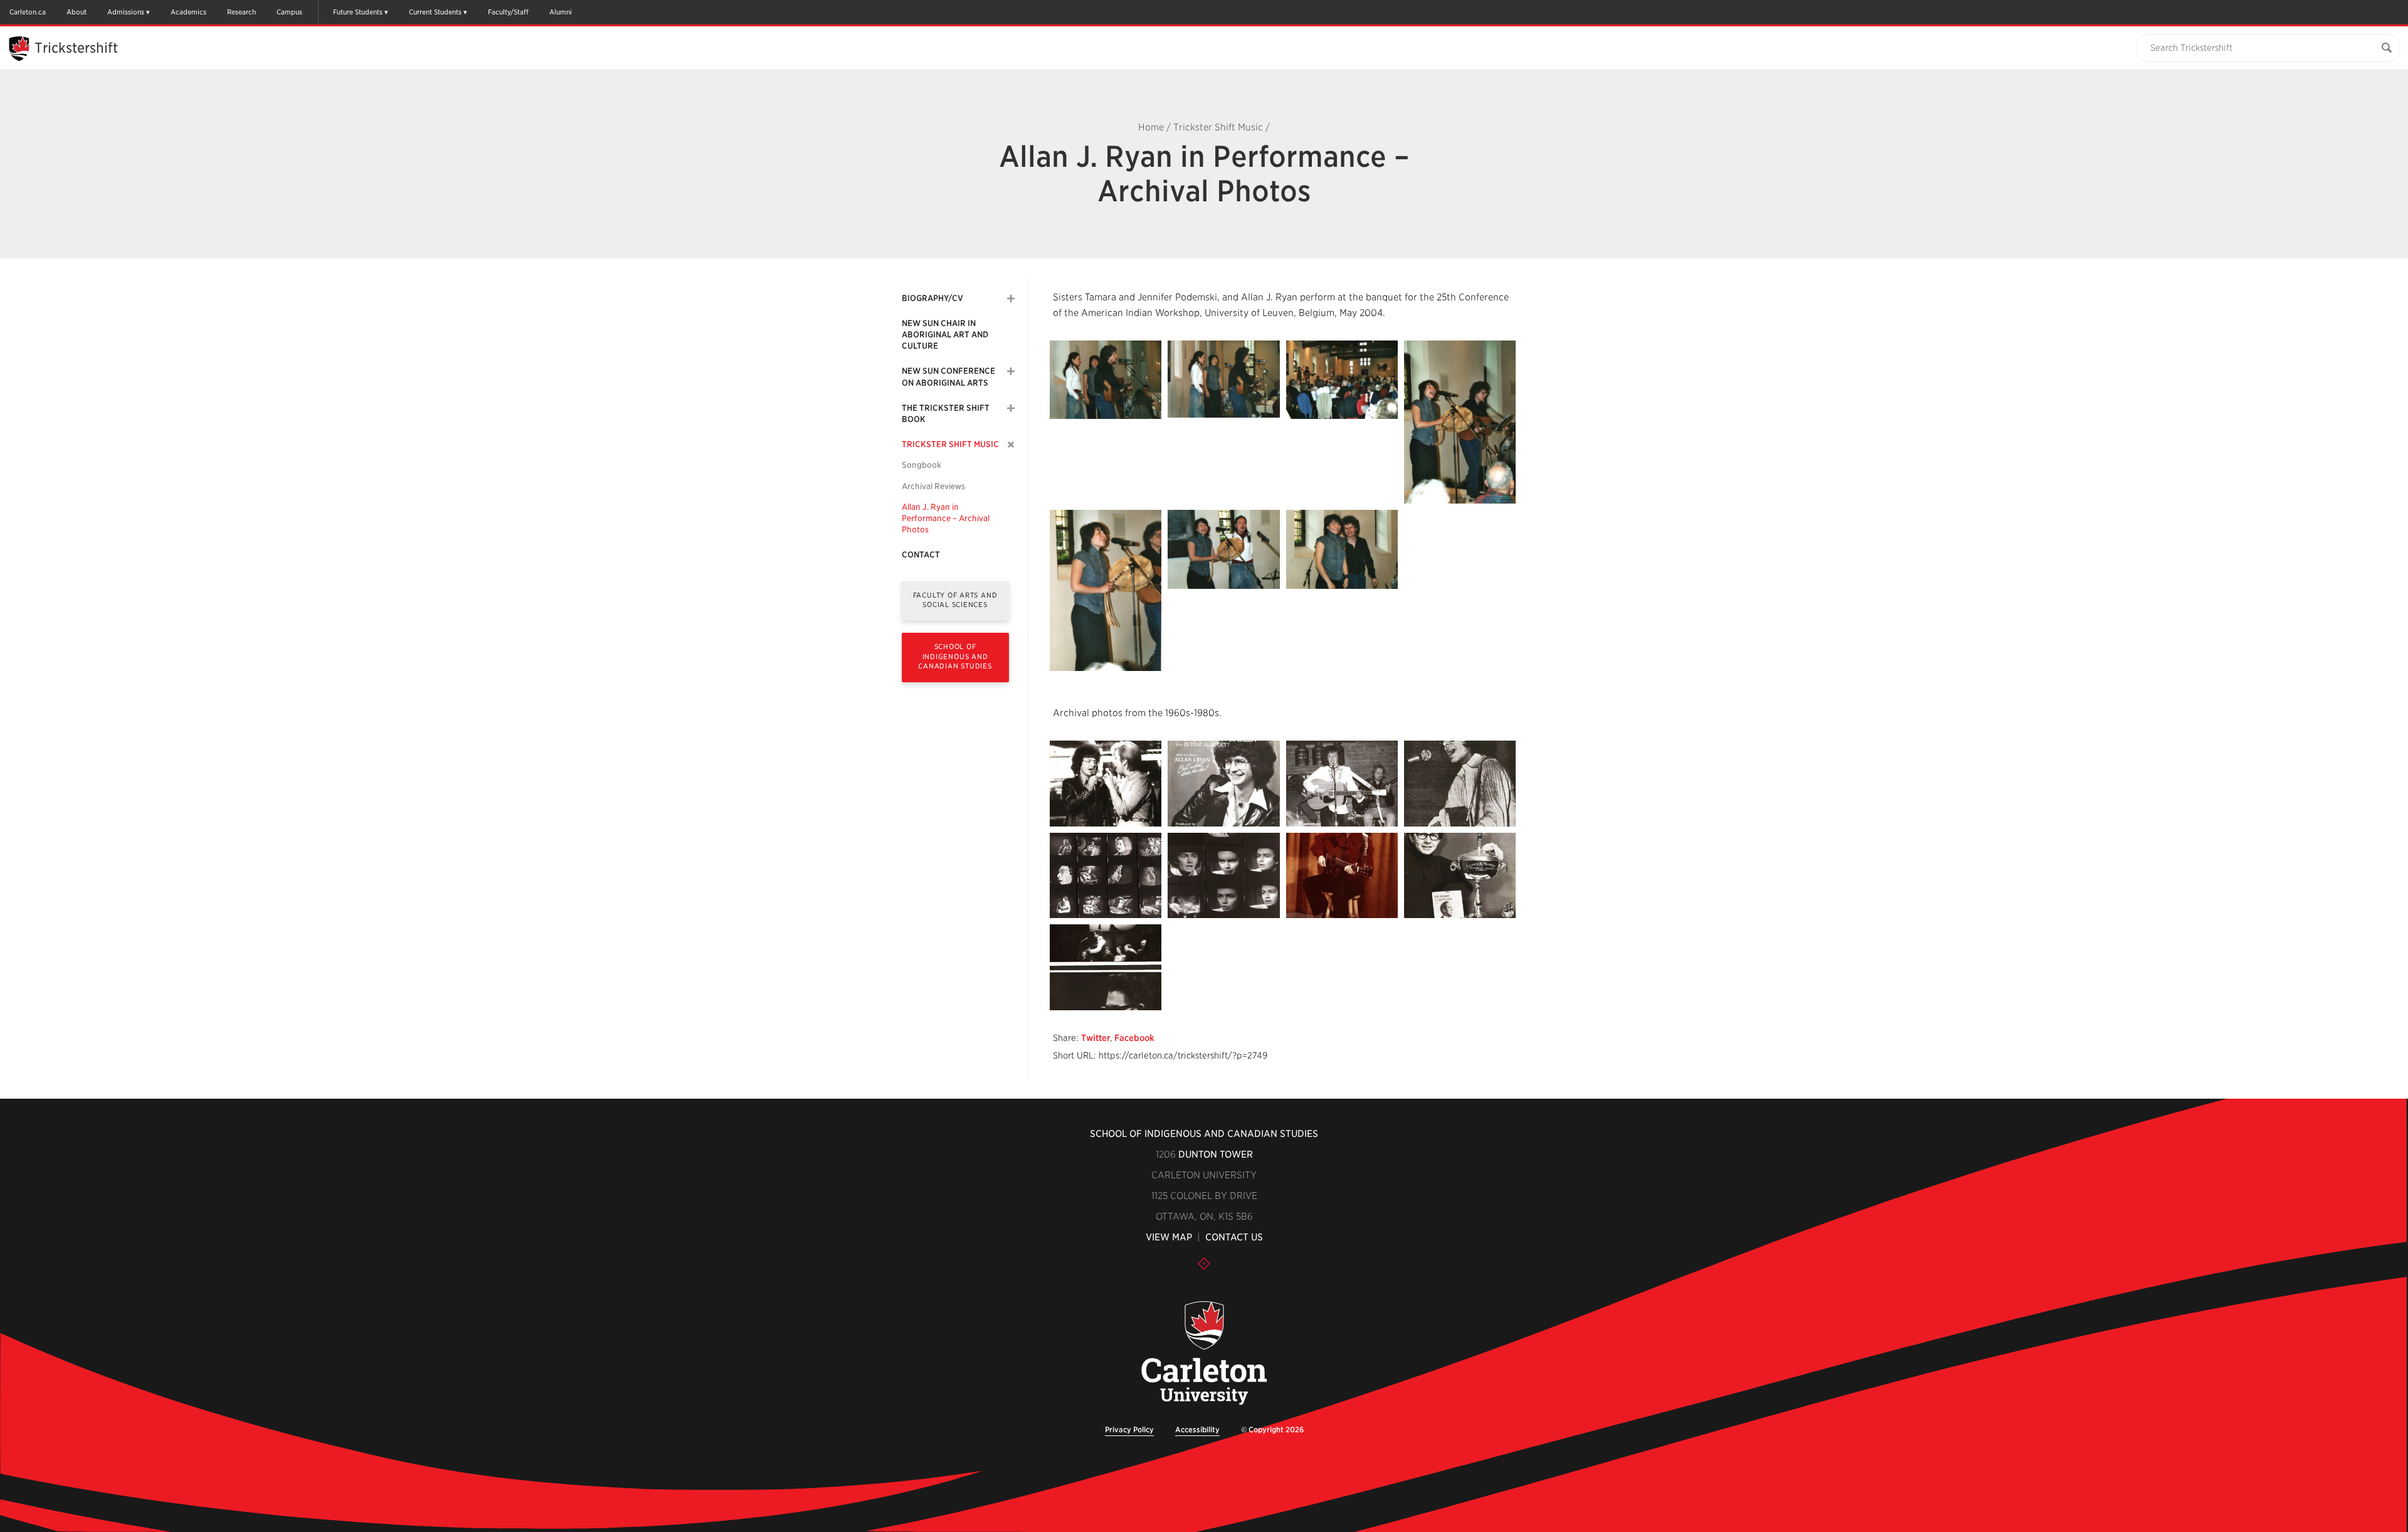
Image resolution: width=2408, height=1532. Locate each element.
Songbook (921, 465)
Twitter (1096, 1038)
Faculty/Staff (508, 12)
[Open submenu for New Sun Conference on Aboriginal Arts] (1011, 371)
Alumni (561, 12)
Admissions (126, 12)
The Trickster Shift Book (946, 414)
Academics (188, 12)
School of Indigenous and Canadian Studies (955, 656)
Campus (289, 12)
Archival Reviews (933, 486)
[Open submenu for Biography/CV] (1011, 298)
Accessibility (1197, 1429)
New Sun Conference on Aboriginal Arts (948, 377)
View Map (1169, 1237)
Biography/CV (932, 298)
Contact (921, 555)
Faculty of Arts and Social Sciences (955, 600)
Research (241, 12)
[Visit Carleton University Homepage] (1204, 1354)
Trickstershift (76, 48)
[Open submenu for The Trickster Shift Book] (1011, 408)
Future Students (358, 12)
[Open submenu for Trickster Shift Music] (1011, 445)
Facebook (1134, 1038)
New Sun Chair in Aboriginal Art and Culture (945, 335)
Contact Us (1234, 1237)
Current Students (435, 12)
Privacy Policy (1129, 1429)
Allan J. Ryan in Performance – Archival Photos (946, 518)
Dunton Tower (1216, 1154)
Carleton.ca (28, 12)
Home (1151, 127)
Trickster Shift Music (1218, 127)
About (77, 12)
